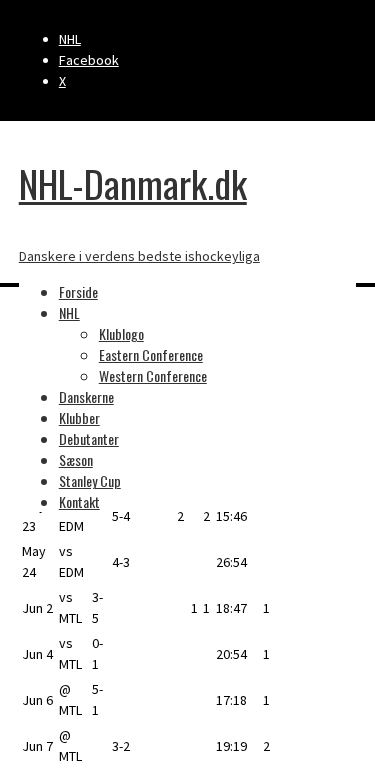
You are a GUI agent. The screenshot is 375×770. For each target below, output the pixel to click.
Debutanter (89, 438)
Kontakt (79, 501)
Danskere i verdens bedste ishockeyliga (139, 256)
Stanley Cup (90, 480)
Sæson (76, 459)
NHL (70, 39)
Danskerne (86, 396)
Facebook (89, 60)
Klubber (79, 417)
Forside (78, 291)
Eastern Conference (151, 354)
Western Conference (153, 375)
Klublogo (121, 333)
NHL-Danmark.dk (133, 183)
